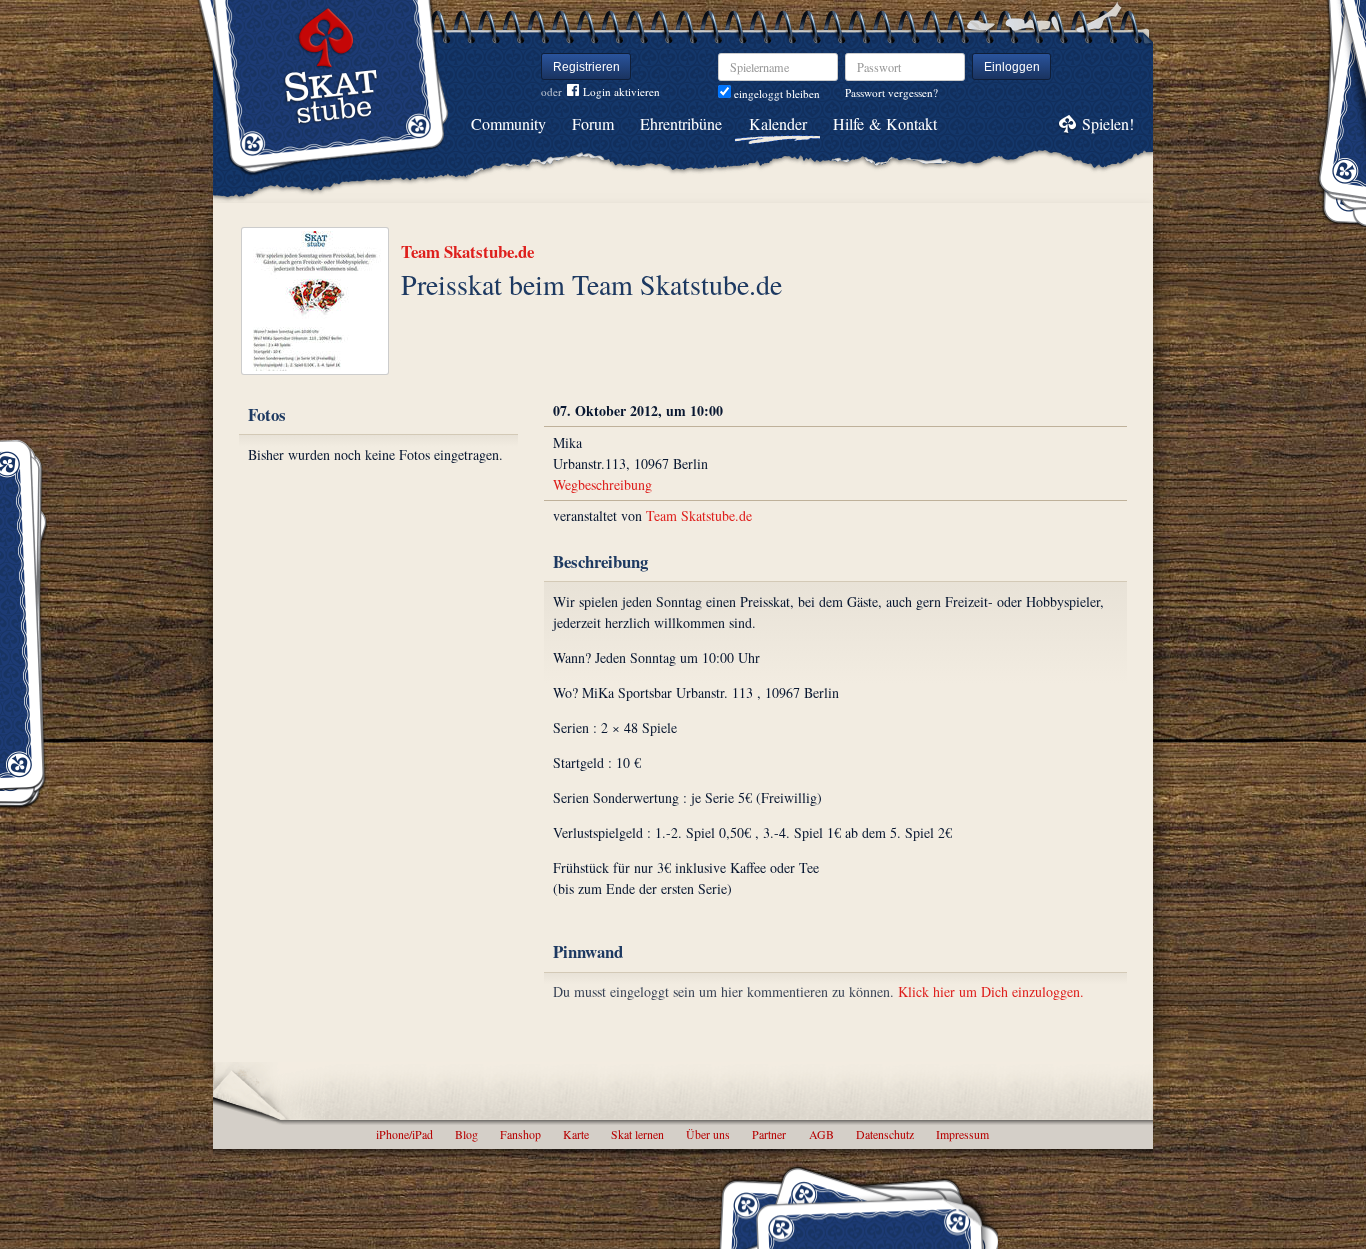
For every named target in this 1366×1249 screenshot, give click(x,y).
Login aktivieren (621, 91)
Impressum (962, 1134)
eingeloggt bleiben (775, 93)
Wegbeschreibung (602, 484)
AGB (821, 1134)
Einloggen (1012, 67)
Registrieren (586, 67)
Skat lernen (637, 1134)
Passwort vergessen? (891, 92)
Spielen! (1108, 123)
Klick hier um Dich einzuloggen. (991, 991)
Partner (769, 1134)
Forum (593, 123)
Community (508, 123)
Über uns (708, 1134)
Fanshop (520, 1134)
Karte (576, 1134)
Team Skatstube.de (467, 251)
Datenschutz (885, 1134)
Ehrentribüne (681, 123)
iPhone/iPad (404, 1134)
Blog (466, 1134)
